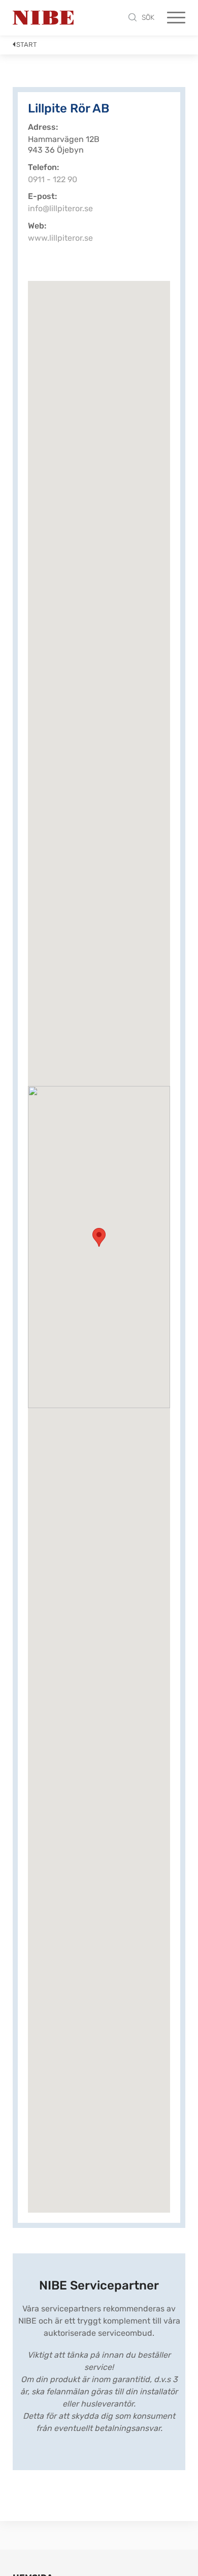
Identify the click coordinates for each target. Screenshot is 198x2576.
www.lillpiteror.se (60, 238)
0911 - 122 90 (53, 179)
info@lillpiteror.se (60, 208)
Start (27, 45)
